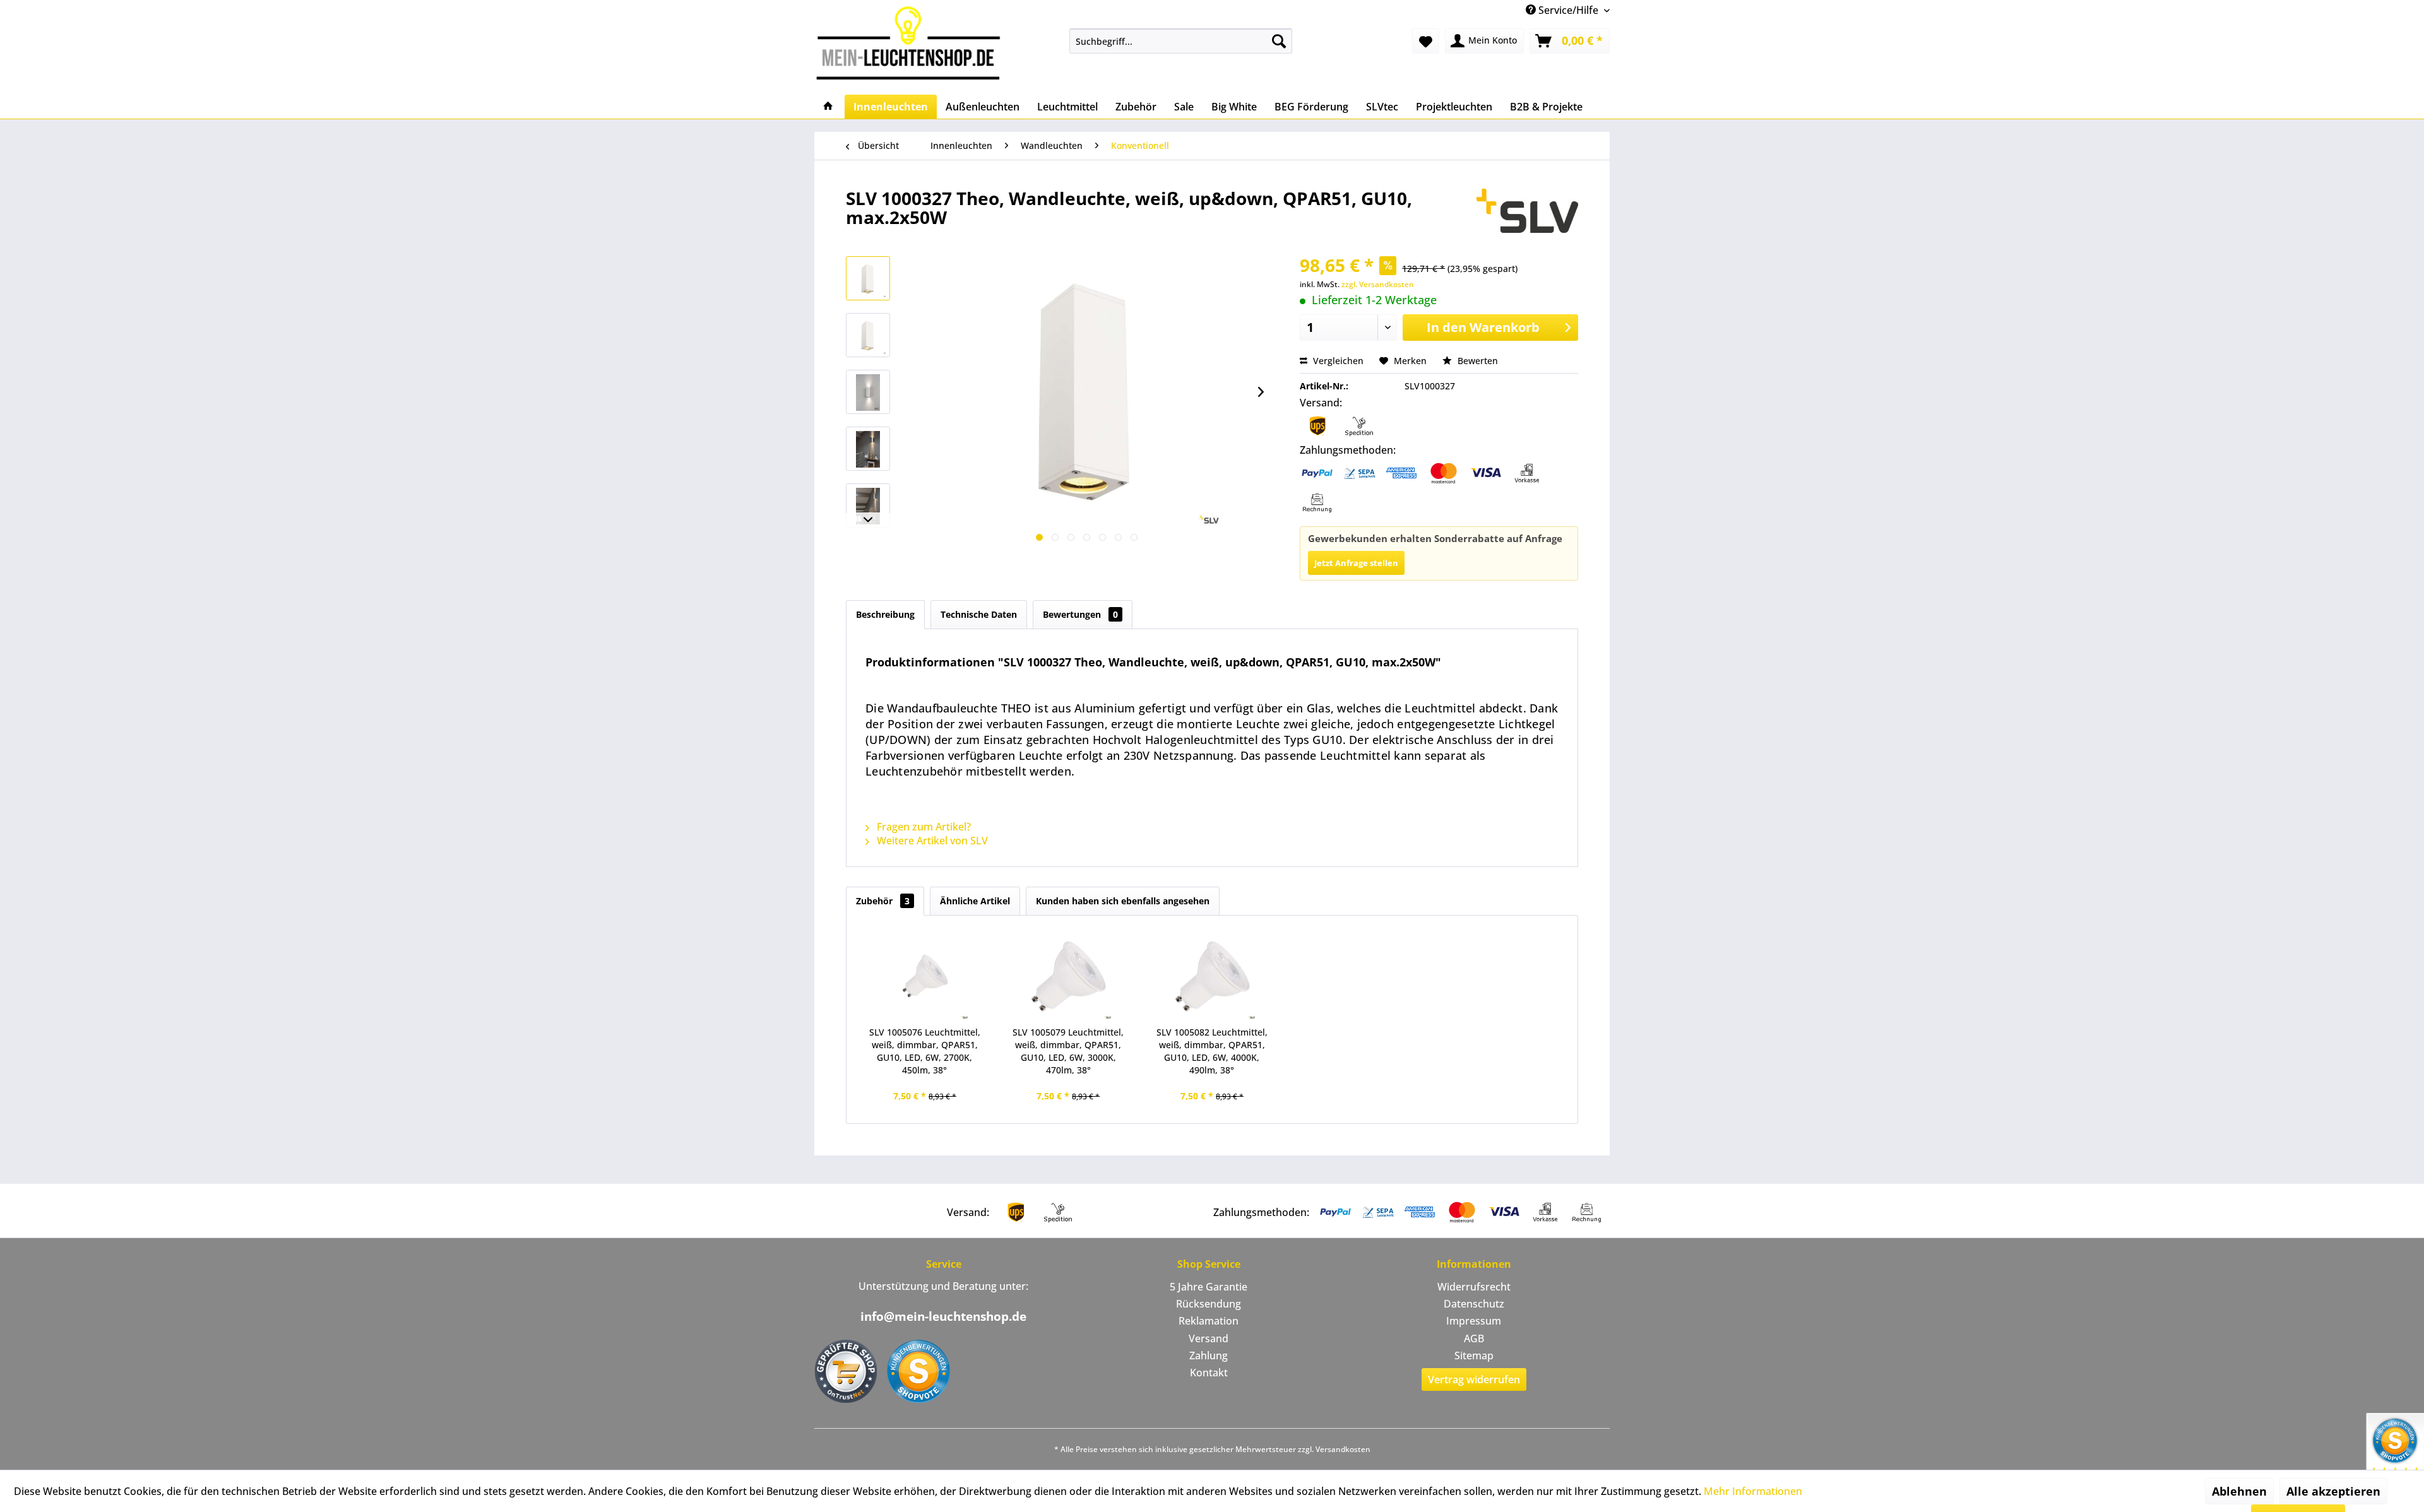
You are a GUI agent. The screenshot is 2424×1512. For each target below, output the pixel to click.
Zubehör (883, 901)
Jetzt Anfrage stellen (1356, 563)
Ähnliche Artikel (975, 901)
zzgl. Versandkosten (1378, 284)
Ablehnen (2239, 1491)
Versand (1209, 1338)
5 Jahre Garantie (1209, 1287)
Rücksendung (1209, 1304)
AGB (1474, 1338)
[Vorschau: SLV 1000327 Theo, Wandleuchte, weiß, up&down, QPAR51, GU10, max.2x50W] (868, 278)
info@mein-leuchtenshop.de (943, 1316)
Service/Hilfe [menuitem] (1568, 10)
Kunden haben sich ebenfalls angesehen (1123, 901)
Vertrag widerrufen (1474, 1379)
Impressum (1474, 1321)
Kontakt (1209, 1373)
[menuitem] (1181, 41)
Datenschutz (1474, 1304)
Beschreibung (885, 614)
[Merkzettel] (1426, 41)
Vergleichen (1337, 361)
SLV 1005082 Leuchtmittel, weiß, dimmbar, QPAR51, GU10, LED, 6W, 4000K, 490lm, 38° (1212, 1051)
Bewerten (1476, 361)
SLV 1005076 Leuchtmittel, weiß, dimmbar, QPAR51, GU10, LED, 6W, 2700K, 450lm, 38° (925, 1051)
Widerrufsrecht (1474, 1287)
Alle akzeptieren (2333, 1491)
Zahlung (1209, 1355)
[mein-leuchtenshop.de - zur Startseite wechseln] (912, 43)
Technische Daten (979, 614)
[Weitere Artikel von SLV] (1527, 211)
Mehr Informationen (1753, 1491)
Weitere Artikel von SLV (931, 841)
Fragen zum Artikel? (923, 827)
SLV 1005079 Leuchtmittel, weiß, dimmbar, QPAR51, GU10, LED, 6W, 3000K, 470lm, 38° (1068, 1051)
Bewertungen (1080, 614)
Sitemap (1474, 1355)
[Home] (828, 107)
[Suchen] (1279, 41)
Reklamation (1209, 1321)
